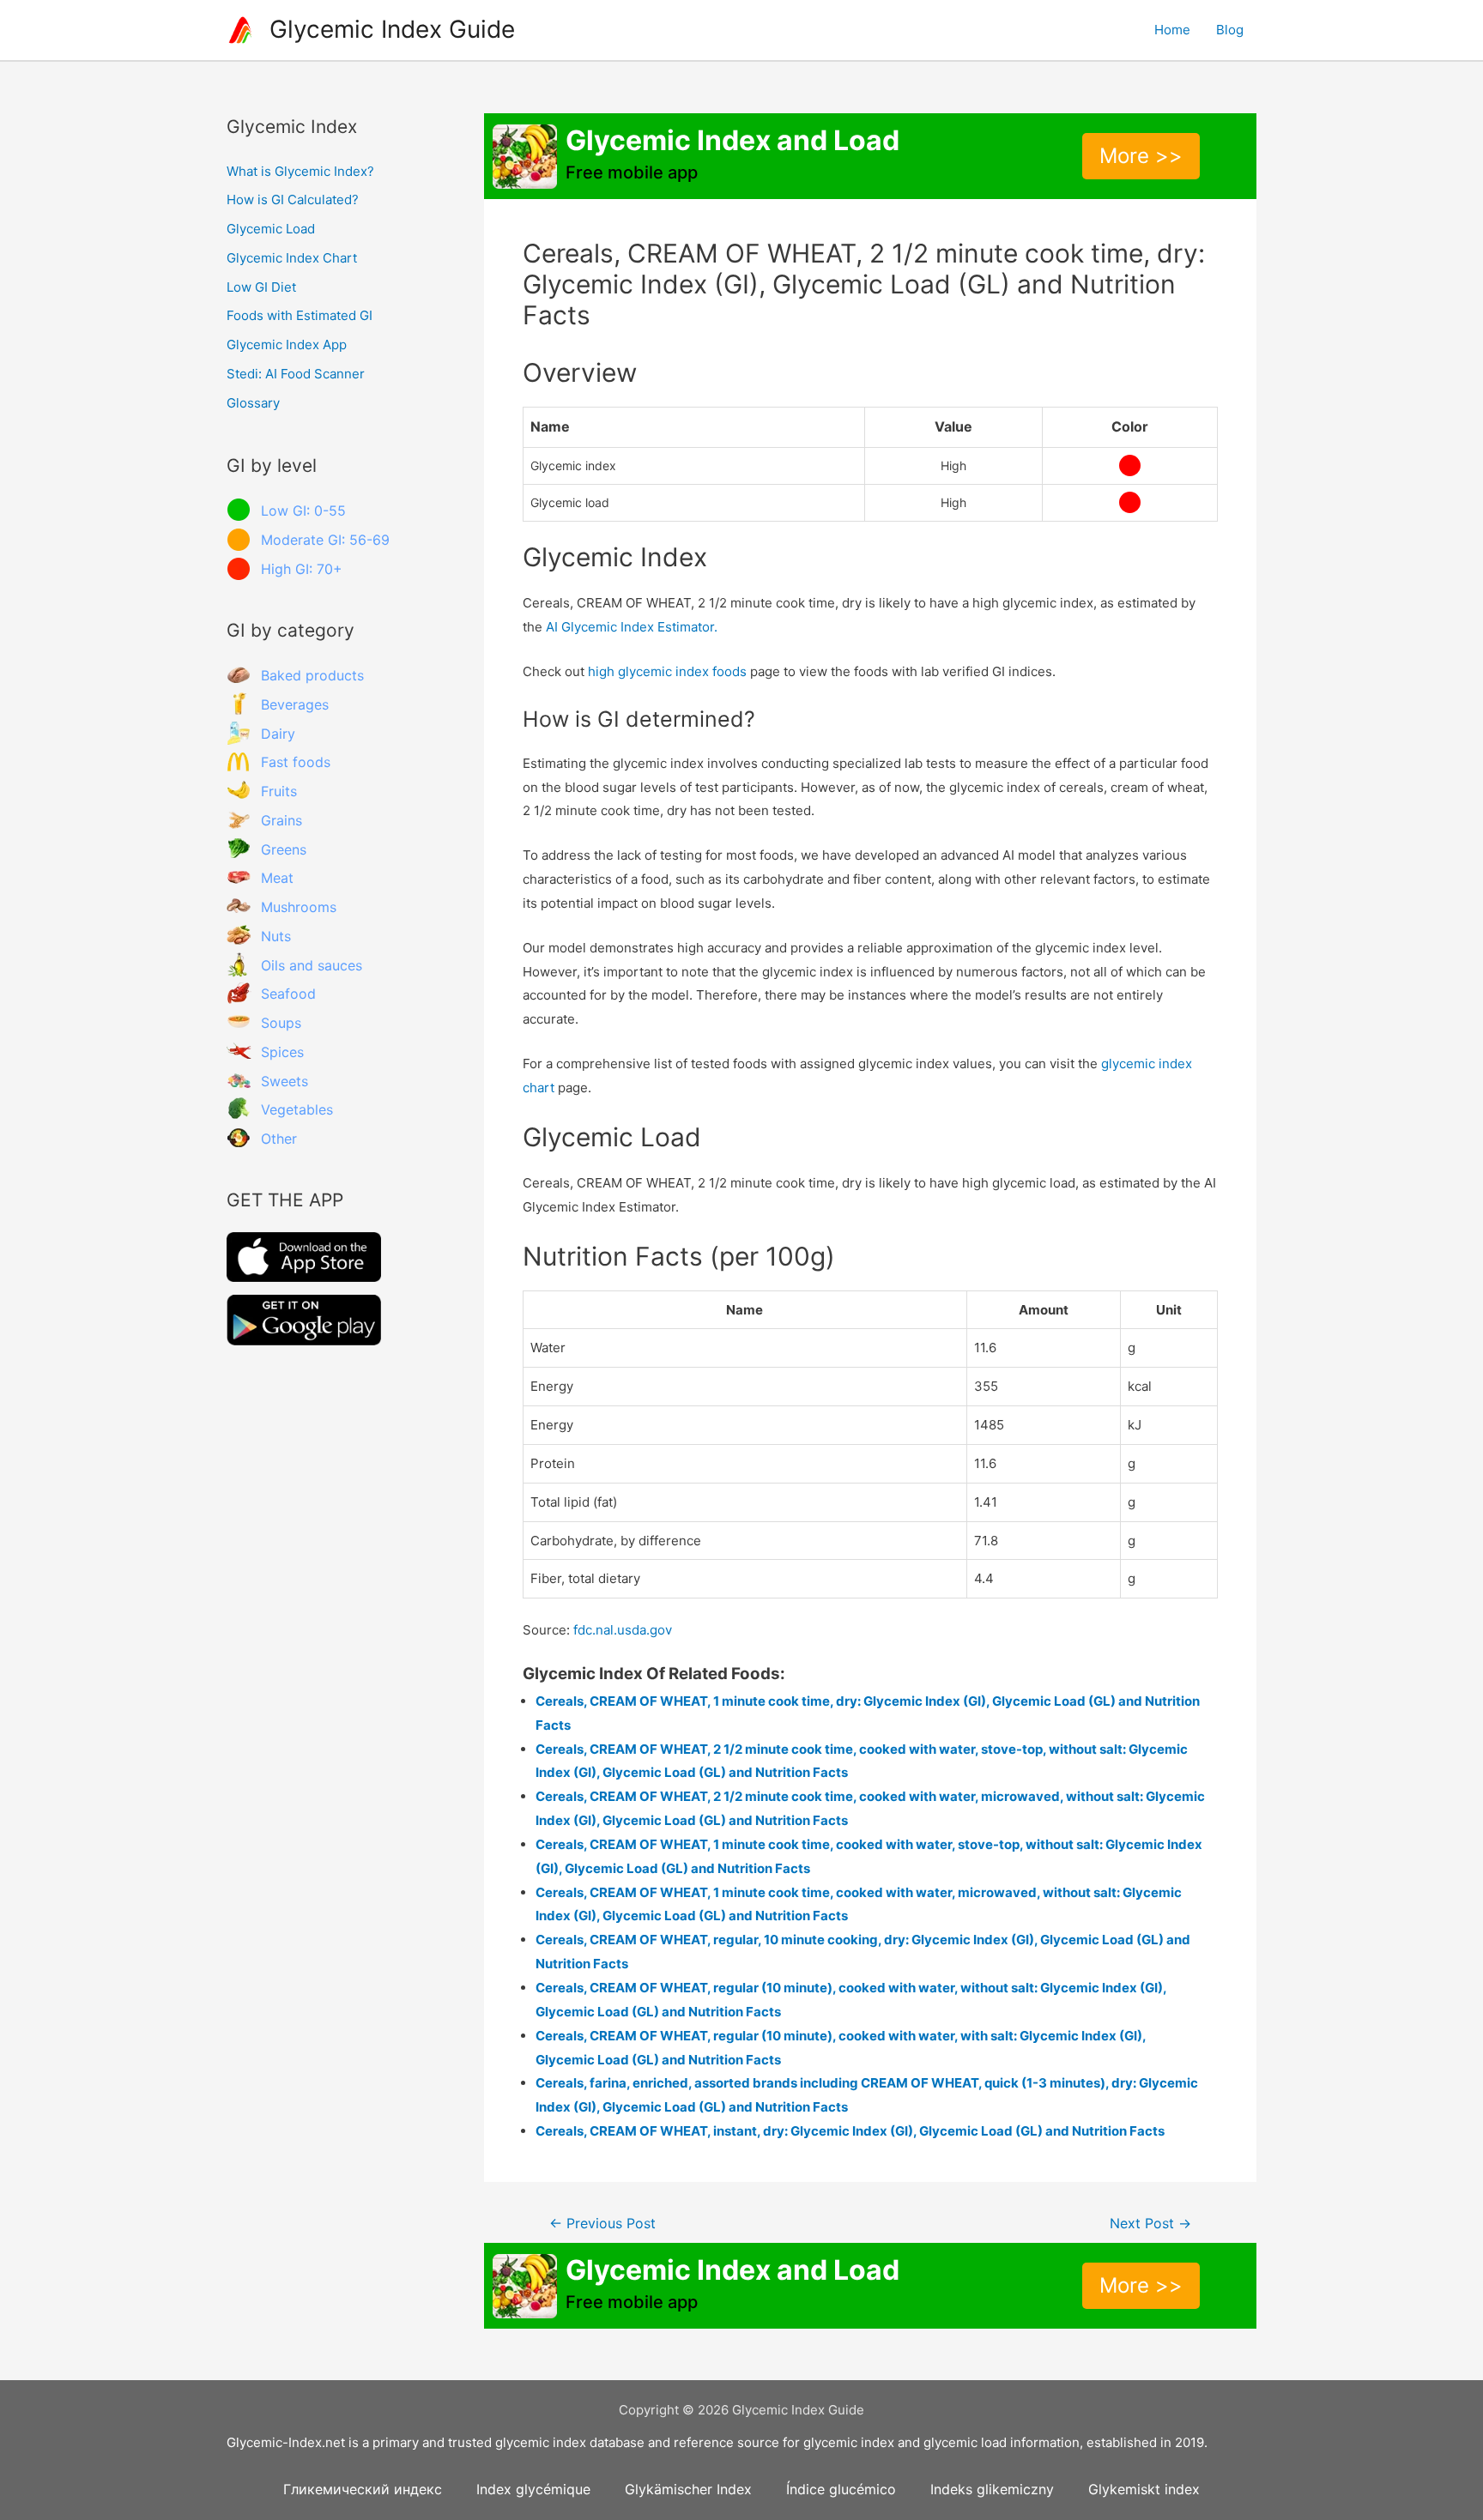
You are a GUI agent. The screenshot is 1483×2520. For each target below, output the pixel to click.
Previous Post (602, 2224)
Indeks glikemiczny (992, 2489)
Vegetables (297, 1109)
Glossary (253, 403)
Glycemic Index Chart (292, 258)
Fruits (279, 791)
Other (279, 1139)
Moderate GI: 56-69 (325, 540)
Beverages (295, 704)
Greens (284, 849)
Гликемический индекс (363, 2489)
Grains (281, 820)
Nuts (276, 936)
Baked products (312, 675)
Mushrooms (299, 907)
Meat (277, 878)
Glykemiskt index (1144, 2489)
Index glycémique (533, 2489)
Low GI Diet (261, 287)
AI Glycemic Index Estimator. (632, 627)
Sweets (284, 1081)
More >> (1141, 156)
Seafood (288, 994)
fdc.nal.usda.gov (623, 1630)
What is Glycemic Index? (300, 171)
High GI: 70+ (302, 569)
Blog (1230, 30)
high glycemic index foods (667, 671)
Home (1172, 30)
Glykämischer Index (688, 2489)
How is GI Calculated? (293, 199)
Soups (281, 1023)
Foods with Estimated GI (300, 315)
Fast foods (296, 762)
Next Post (1150, 2224)
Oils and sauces (312, 965)
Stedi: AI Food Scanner (296, 374)
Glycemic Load (271, 229)
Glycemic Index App (287, 344)
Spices (282, 1052)
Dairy (278, 734)
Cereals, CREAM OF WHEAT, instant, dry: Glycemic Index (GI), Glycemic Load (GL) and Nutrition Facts (850, 2131)
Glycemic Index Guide (392, 29)
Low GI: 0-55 (303, 511)
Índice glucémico (841, 2489)
